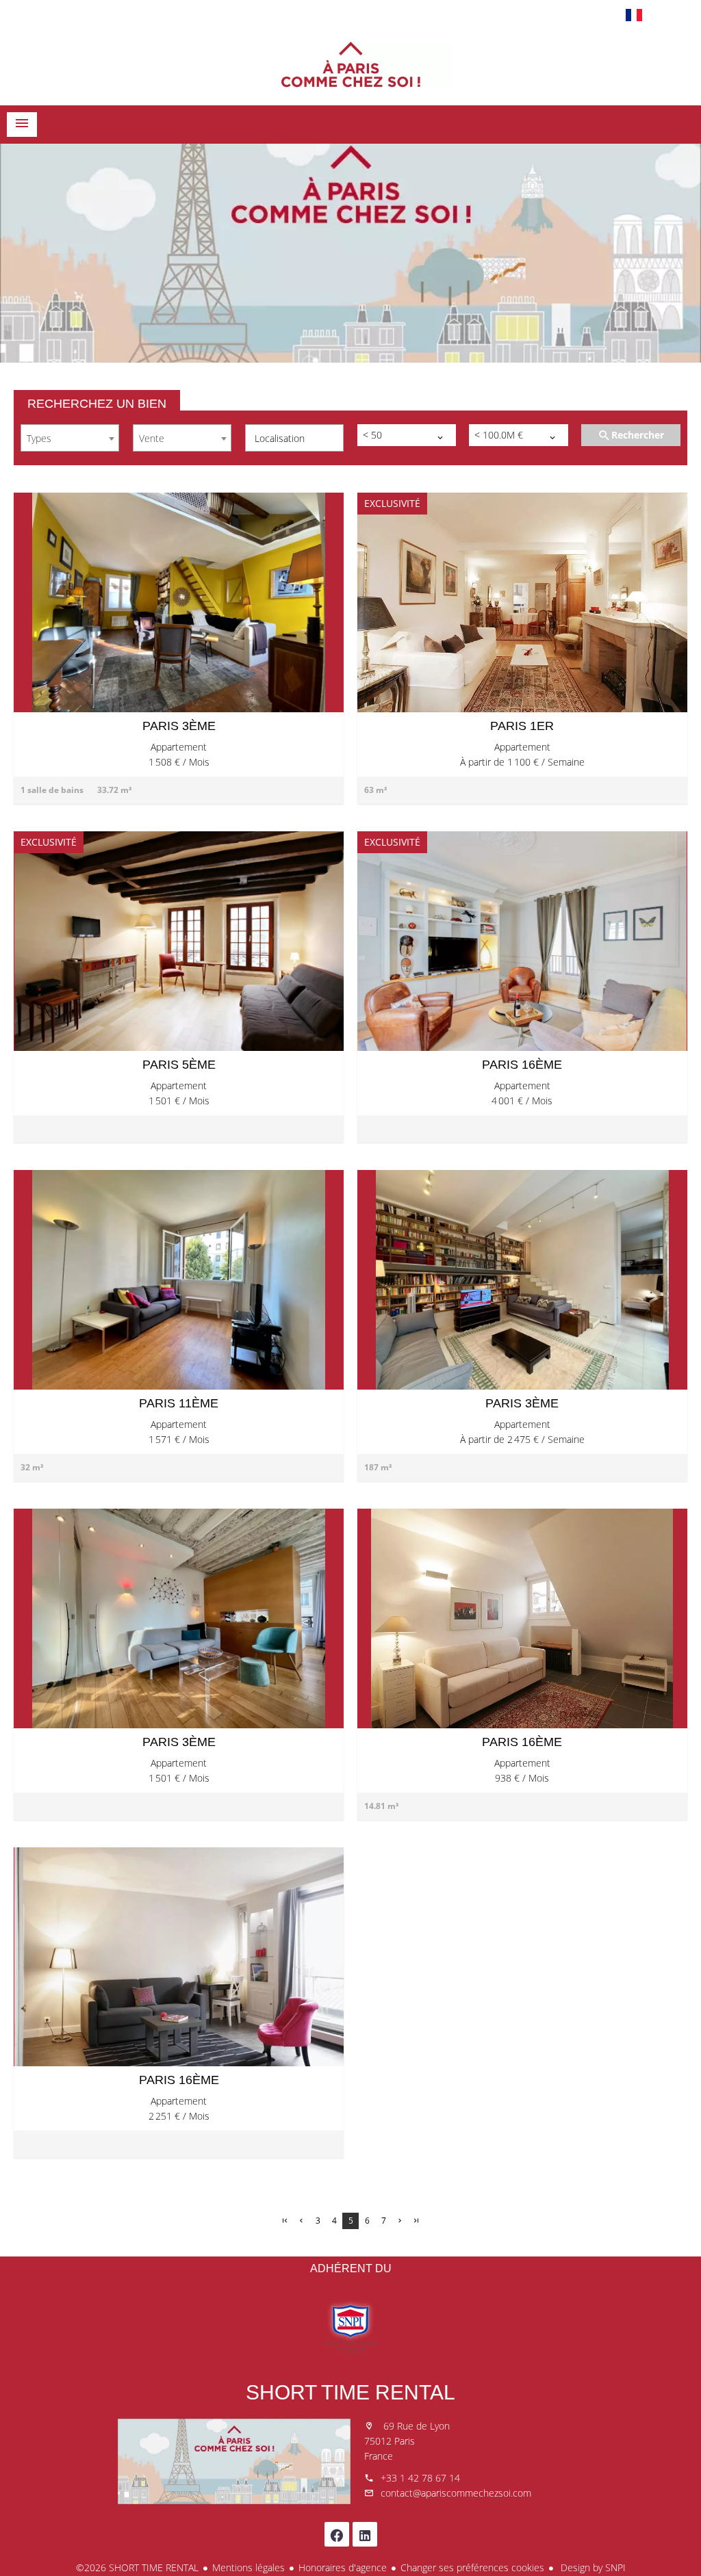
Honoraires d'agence (343, 2567)
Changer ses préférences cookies (472, 2567)
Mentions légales (248, 2567)
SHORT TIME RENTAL (350, 2392)
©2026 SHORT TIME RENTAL (137, 2567)
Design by (592, 2567)
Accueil (350, 64)
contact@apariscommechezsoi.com (456, 2493)
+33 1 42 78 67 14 (420, 2478)
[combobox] (70, 438)
